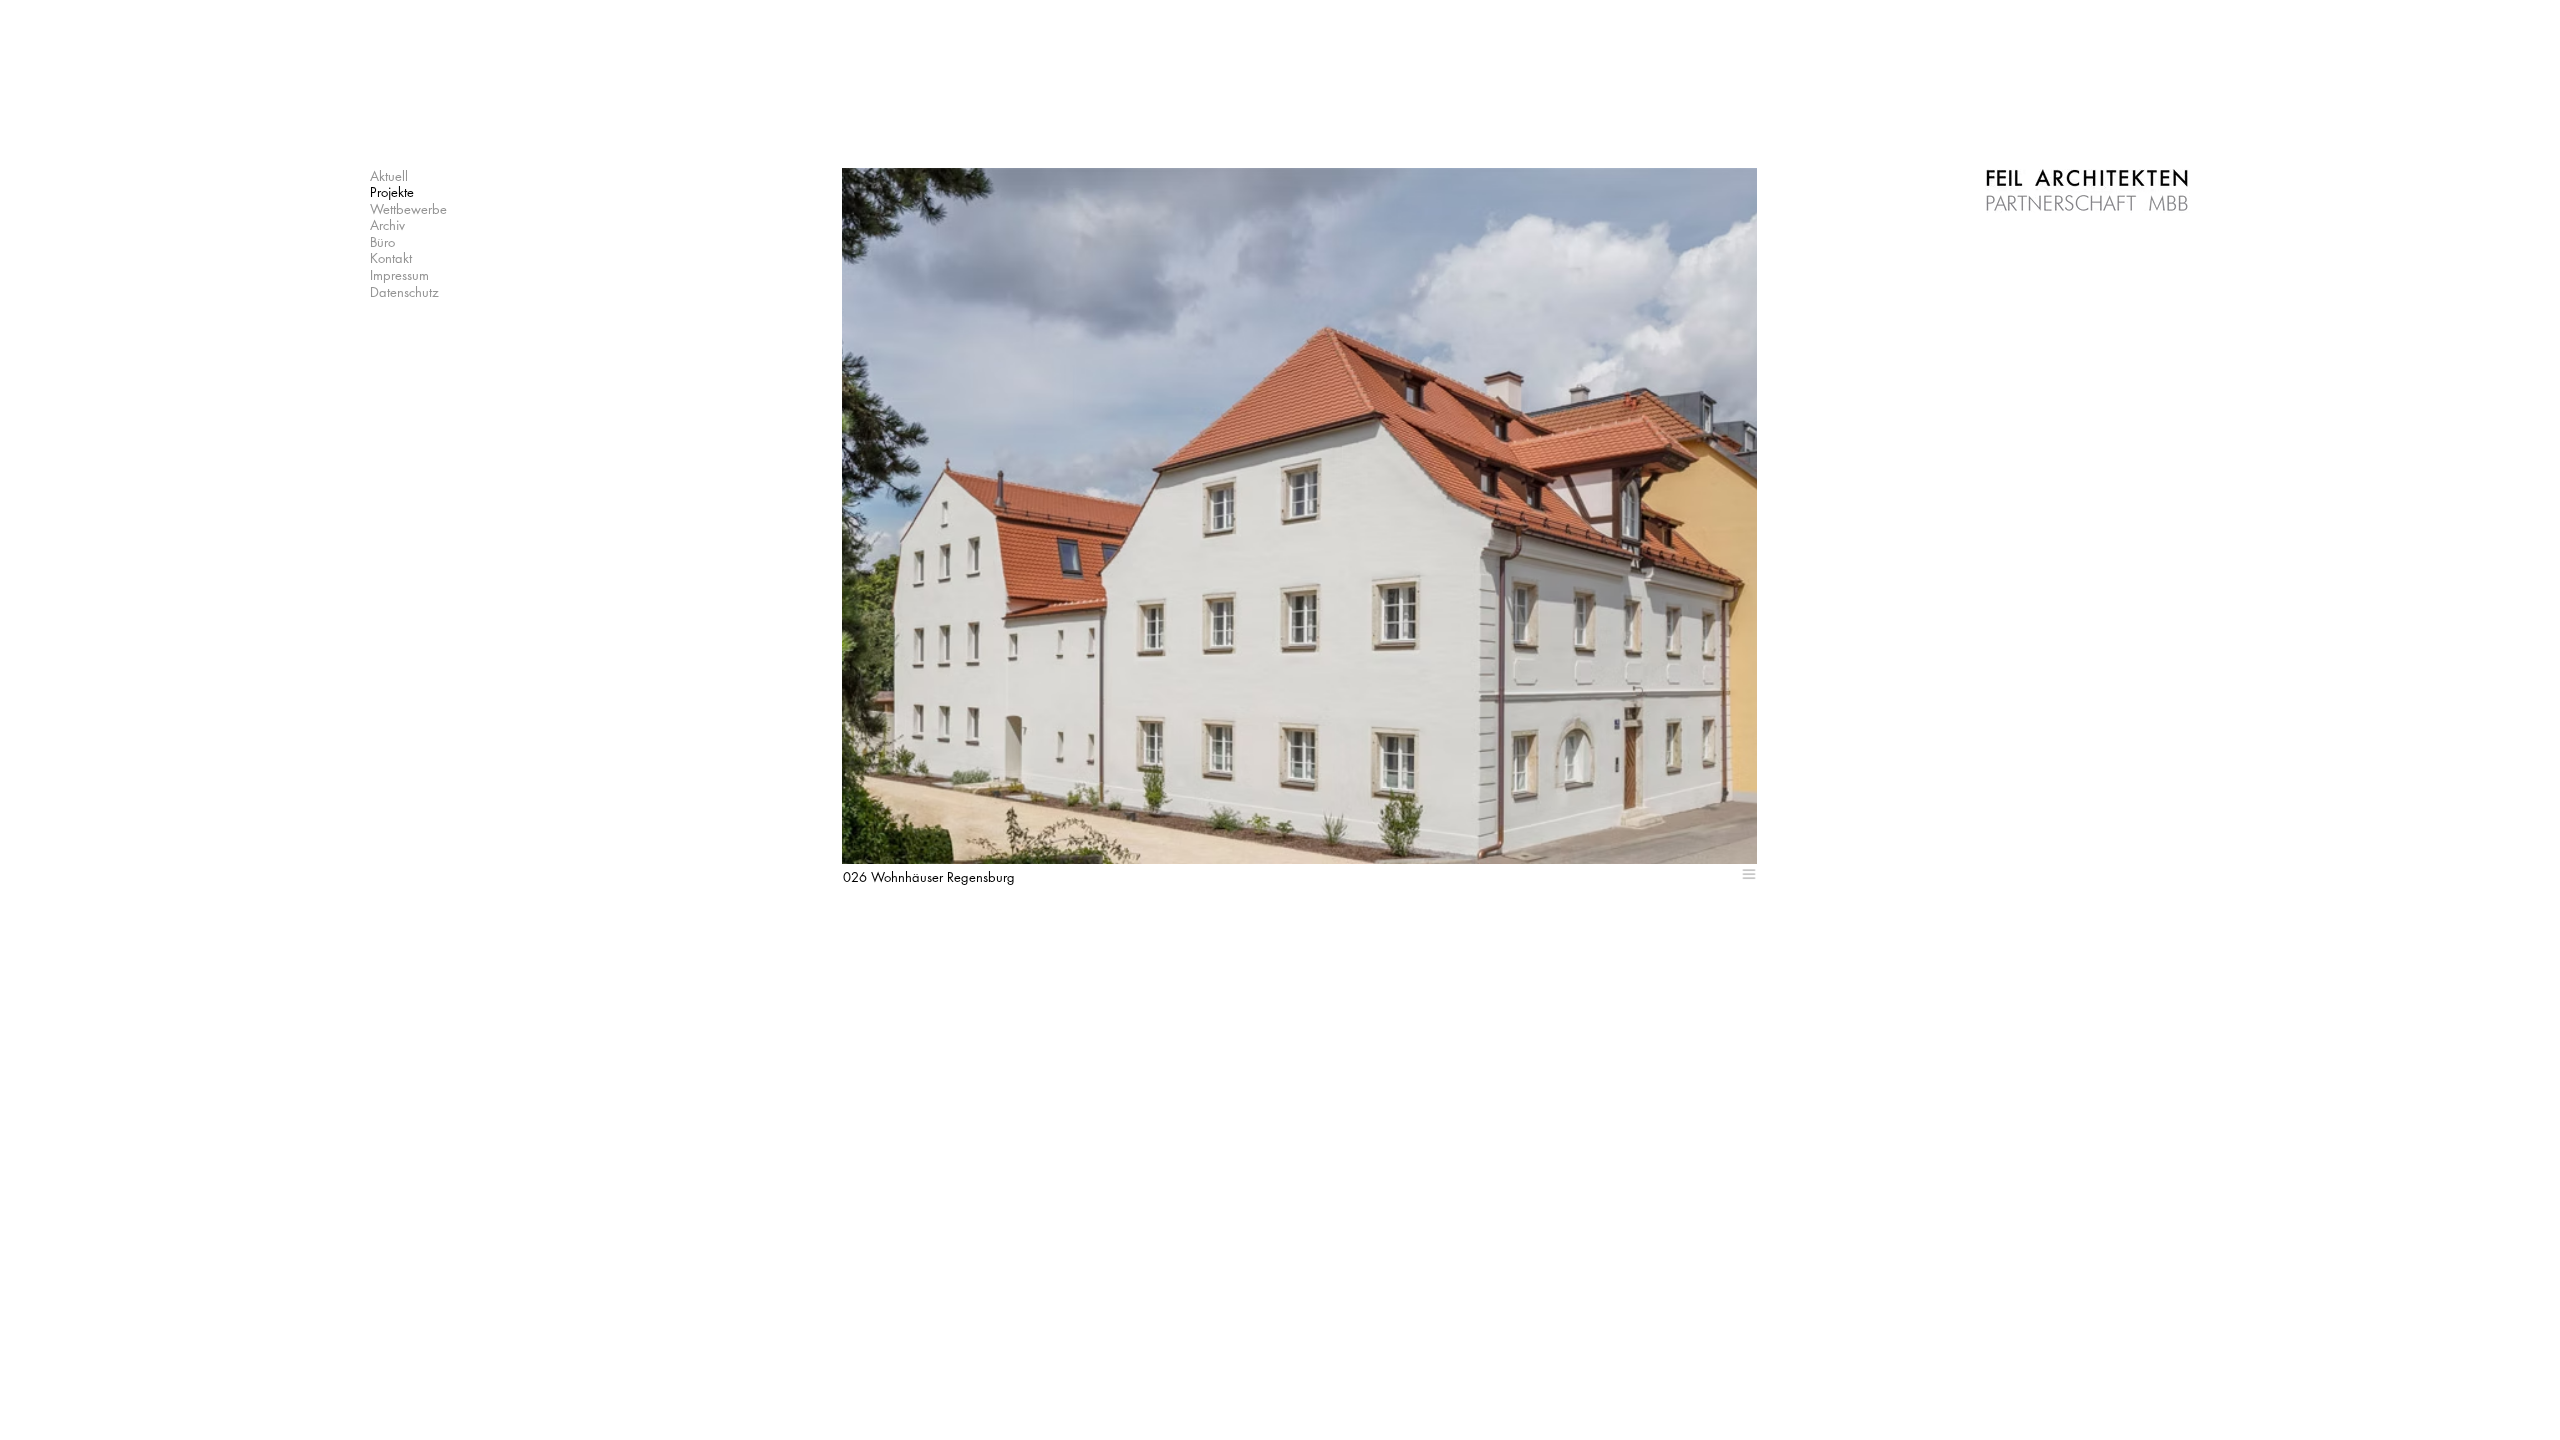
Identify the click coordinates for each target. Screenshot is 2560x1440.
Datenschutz (404, 292)
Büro (382, 242)
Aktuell (389, 176)
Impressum (399, 275)
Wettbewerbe (408, 209)
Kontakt (391, 258)
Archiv (387, 225)
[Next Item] (1659, 516)
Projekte (392, 192)
